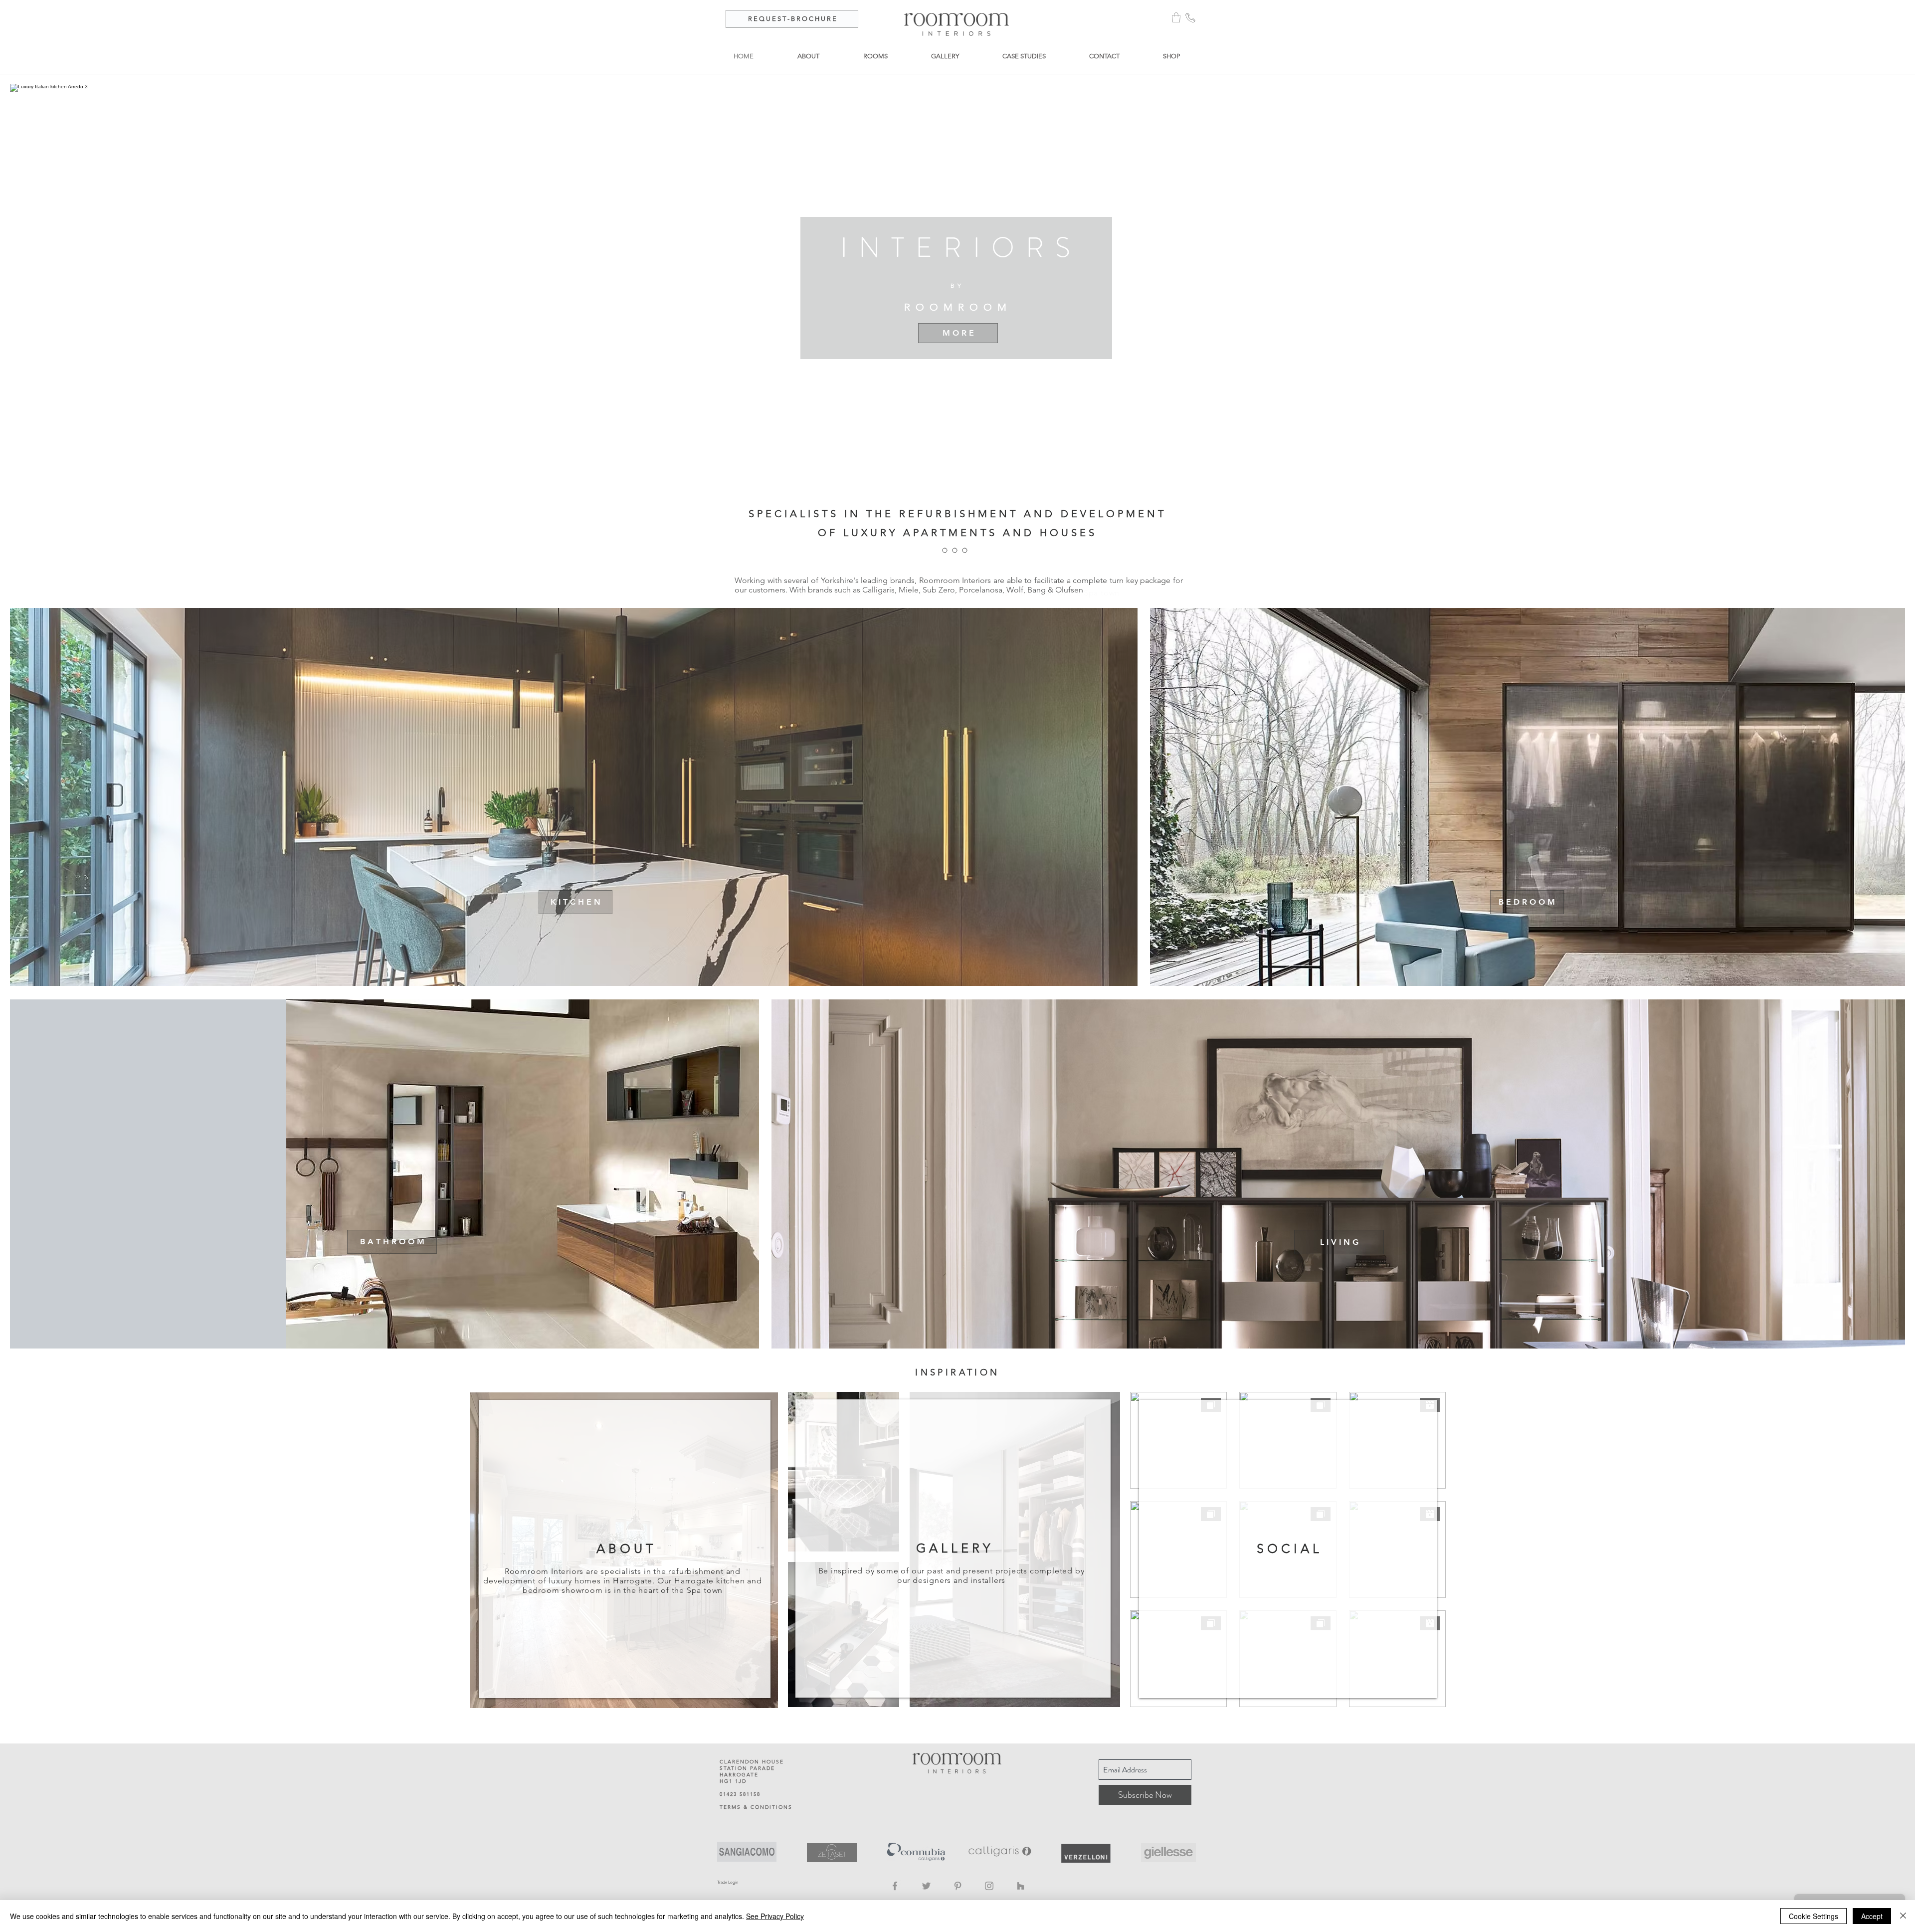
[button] (1176, 17)
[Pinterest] (958, 1886)
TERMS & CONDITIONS (756, 1807)
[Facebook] (895, 1886)
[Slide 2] (962, 583)
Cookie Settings (1814, 1916)
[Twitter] (926, 1886)
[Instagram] (989, 1886)
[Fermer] (1903, 1916)
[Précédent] (56, 586)
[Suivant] (1859, 586)
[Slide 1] (953, 583)
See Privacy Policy (775, 1916)
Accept (1872, 1916)
